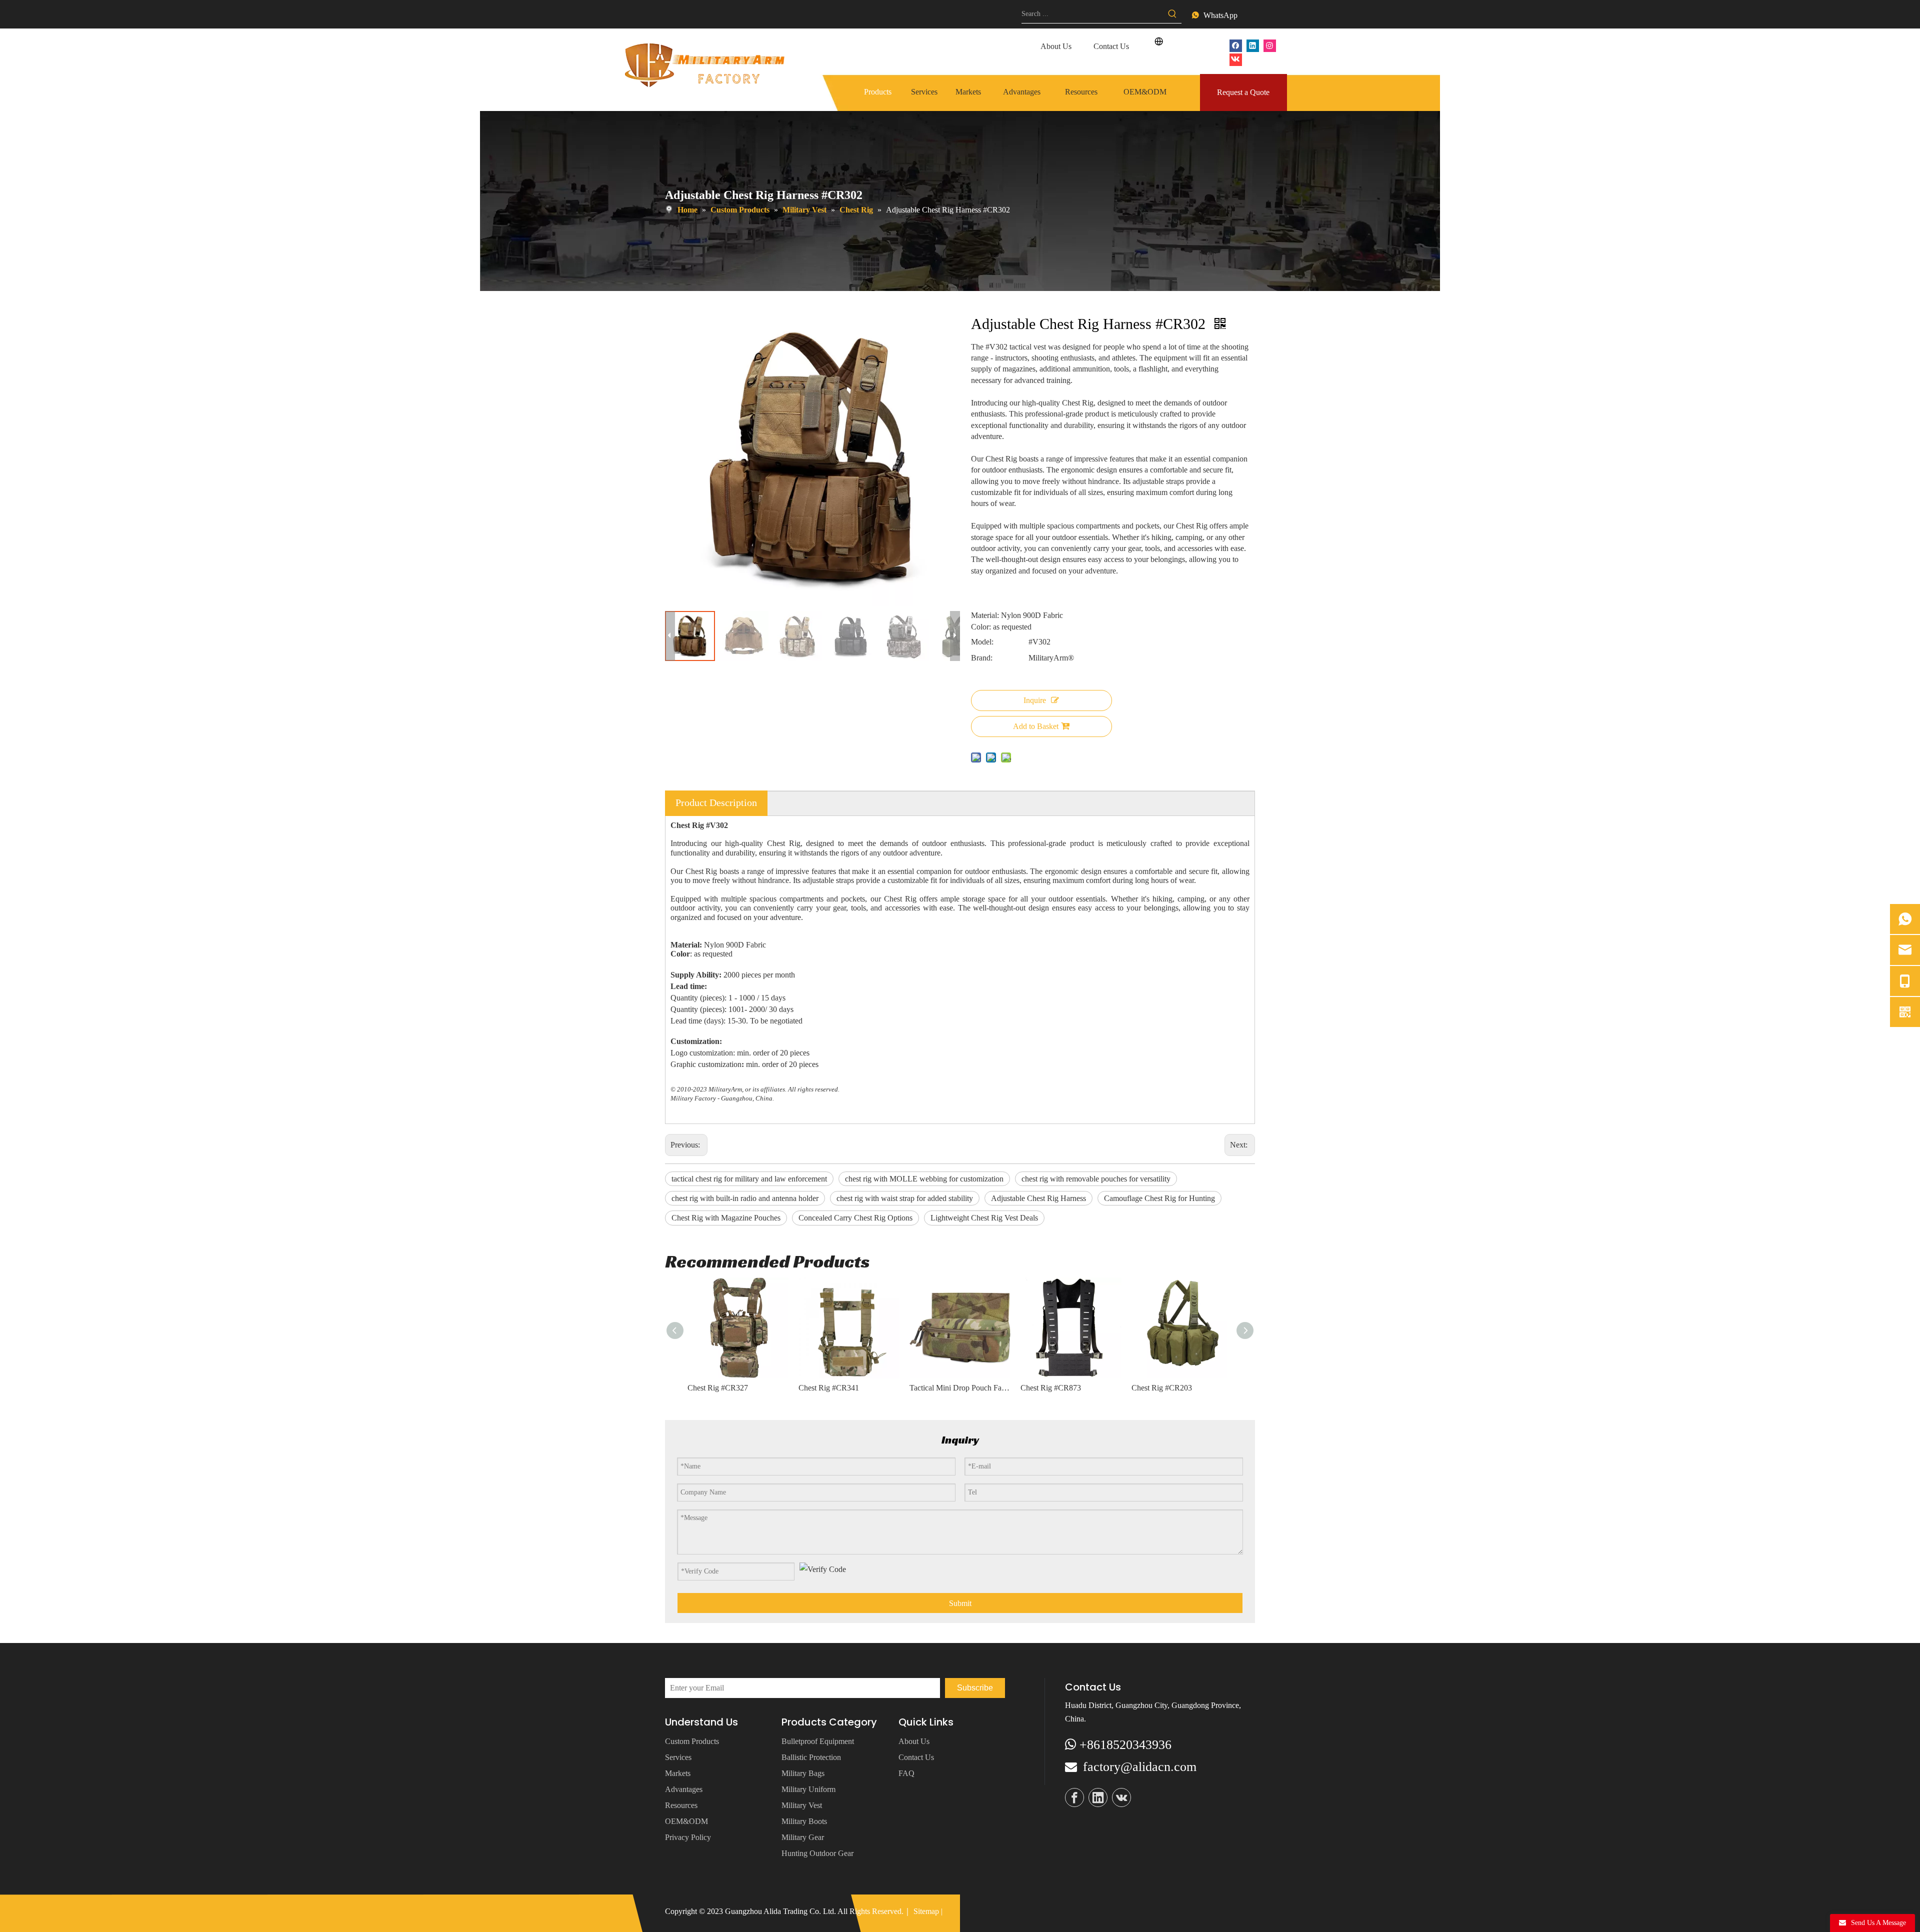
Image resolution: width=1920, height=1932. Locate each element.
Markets (678, 1773)
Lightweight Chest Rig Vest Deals (984, 1218)
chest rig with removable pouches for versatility (1096, 1179)
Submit (960, 1603)
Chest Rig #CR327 (718, 1388)
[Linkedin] (1253, 45)
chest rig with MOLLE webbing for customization (924, 1179)
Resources (681, 1805)
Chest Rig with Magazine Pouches (726, 1218)
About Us (1056, 46)
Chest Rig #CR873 (1051, 1388)
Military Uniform (808, 1789)
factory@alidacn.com (1140, 1767)
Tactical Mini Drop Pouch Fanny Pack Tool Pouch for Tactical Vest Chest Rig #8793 (960, 1388)
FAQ (906, 1773)
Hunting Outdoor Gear (817, 1853)
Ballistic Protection (811, 1757)
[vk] (1236, 59)
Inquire (1035, 700)
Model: (982, 642)
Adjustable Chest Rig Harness (1038, 1198)
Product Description (716, 802)
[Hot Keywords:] (1172, 14)
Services (678, 1757)
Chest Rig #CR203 (1162, 1388)
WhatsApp (1220, 15)
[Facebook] (1236, 45)
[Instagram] (1270, 45)
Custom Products (692, 1741)
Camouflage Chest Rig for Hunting (1159, 1198)
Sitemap (926, 1911)
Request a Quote (1243, 92)
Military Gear (803, 1837)
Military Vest (802, 1805)
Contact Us (1111, 46)
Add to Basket (1036, 726)
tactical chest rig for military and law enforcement (749, 1179)
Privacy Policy (688, 1837)
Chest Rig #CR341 (829, 1388)
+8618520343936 (1125, 1745)
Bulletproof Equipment (818, 1741)
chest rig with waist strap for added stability (905, 1198)
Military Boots (804, 1821)
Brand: (982, 658)
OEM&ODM (686, 1821)
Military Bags (803, 1773)
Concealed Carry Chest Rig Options (855, 1218)
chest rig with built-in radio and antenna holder (745, 1198)
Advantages (684, 1789)
